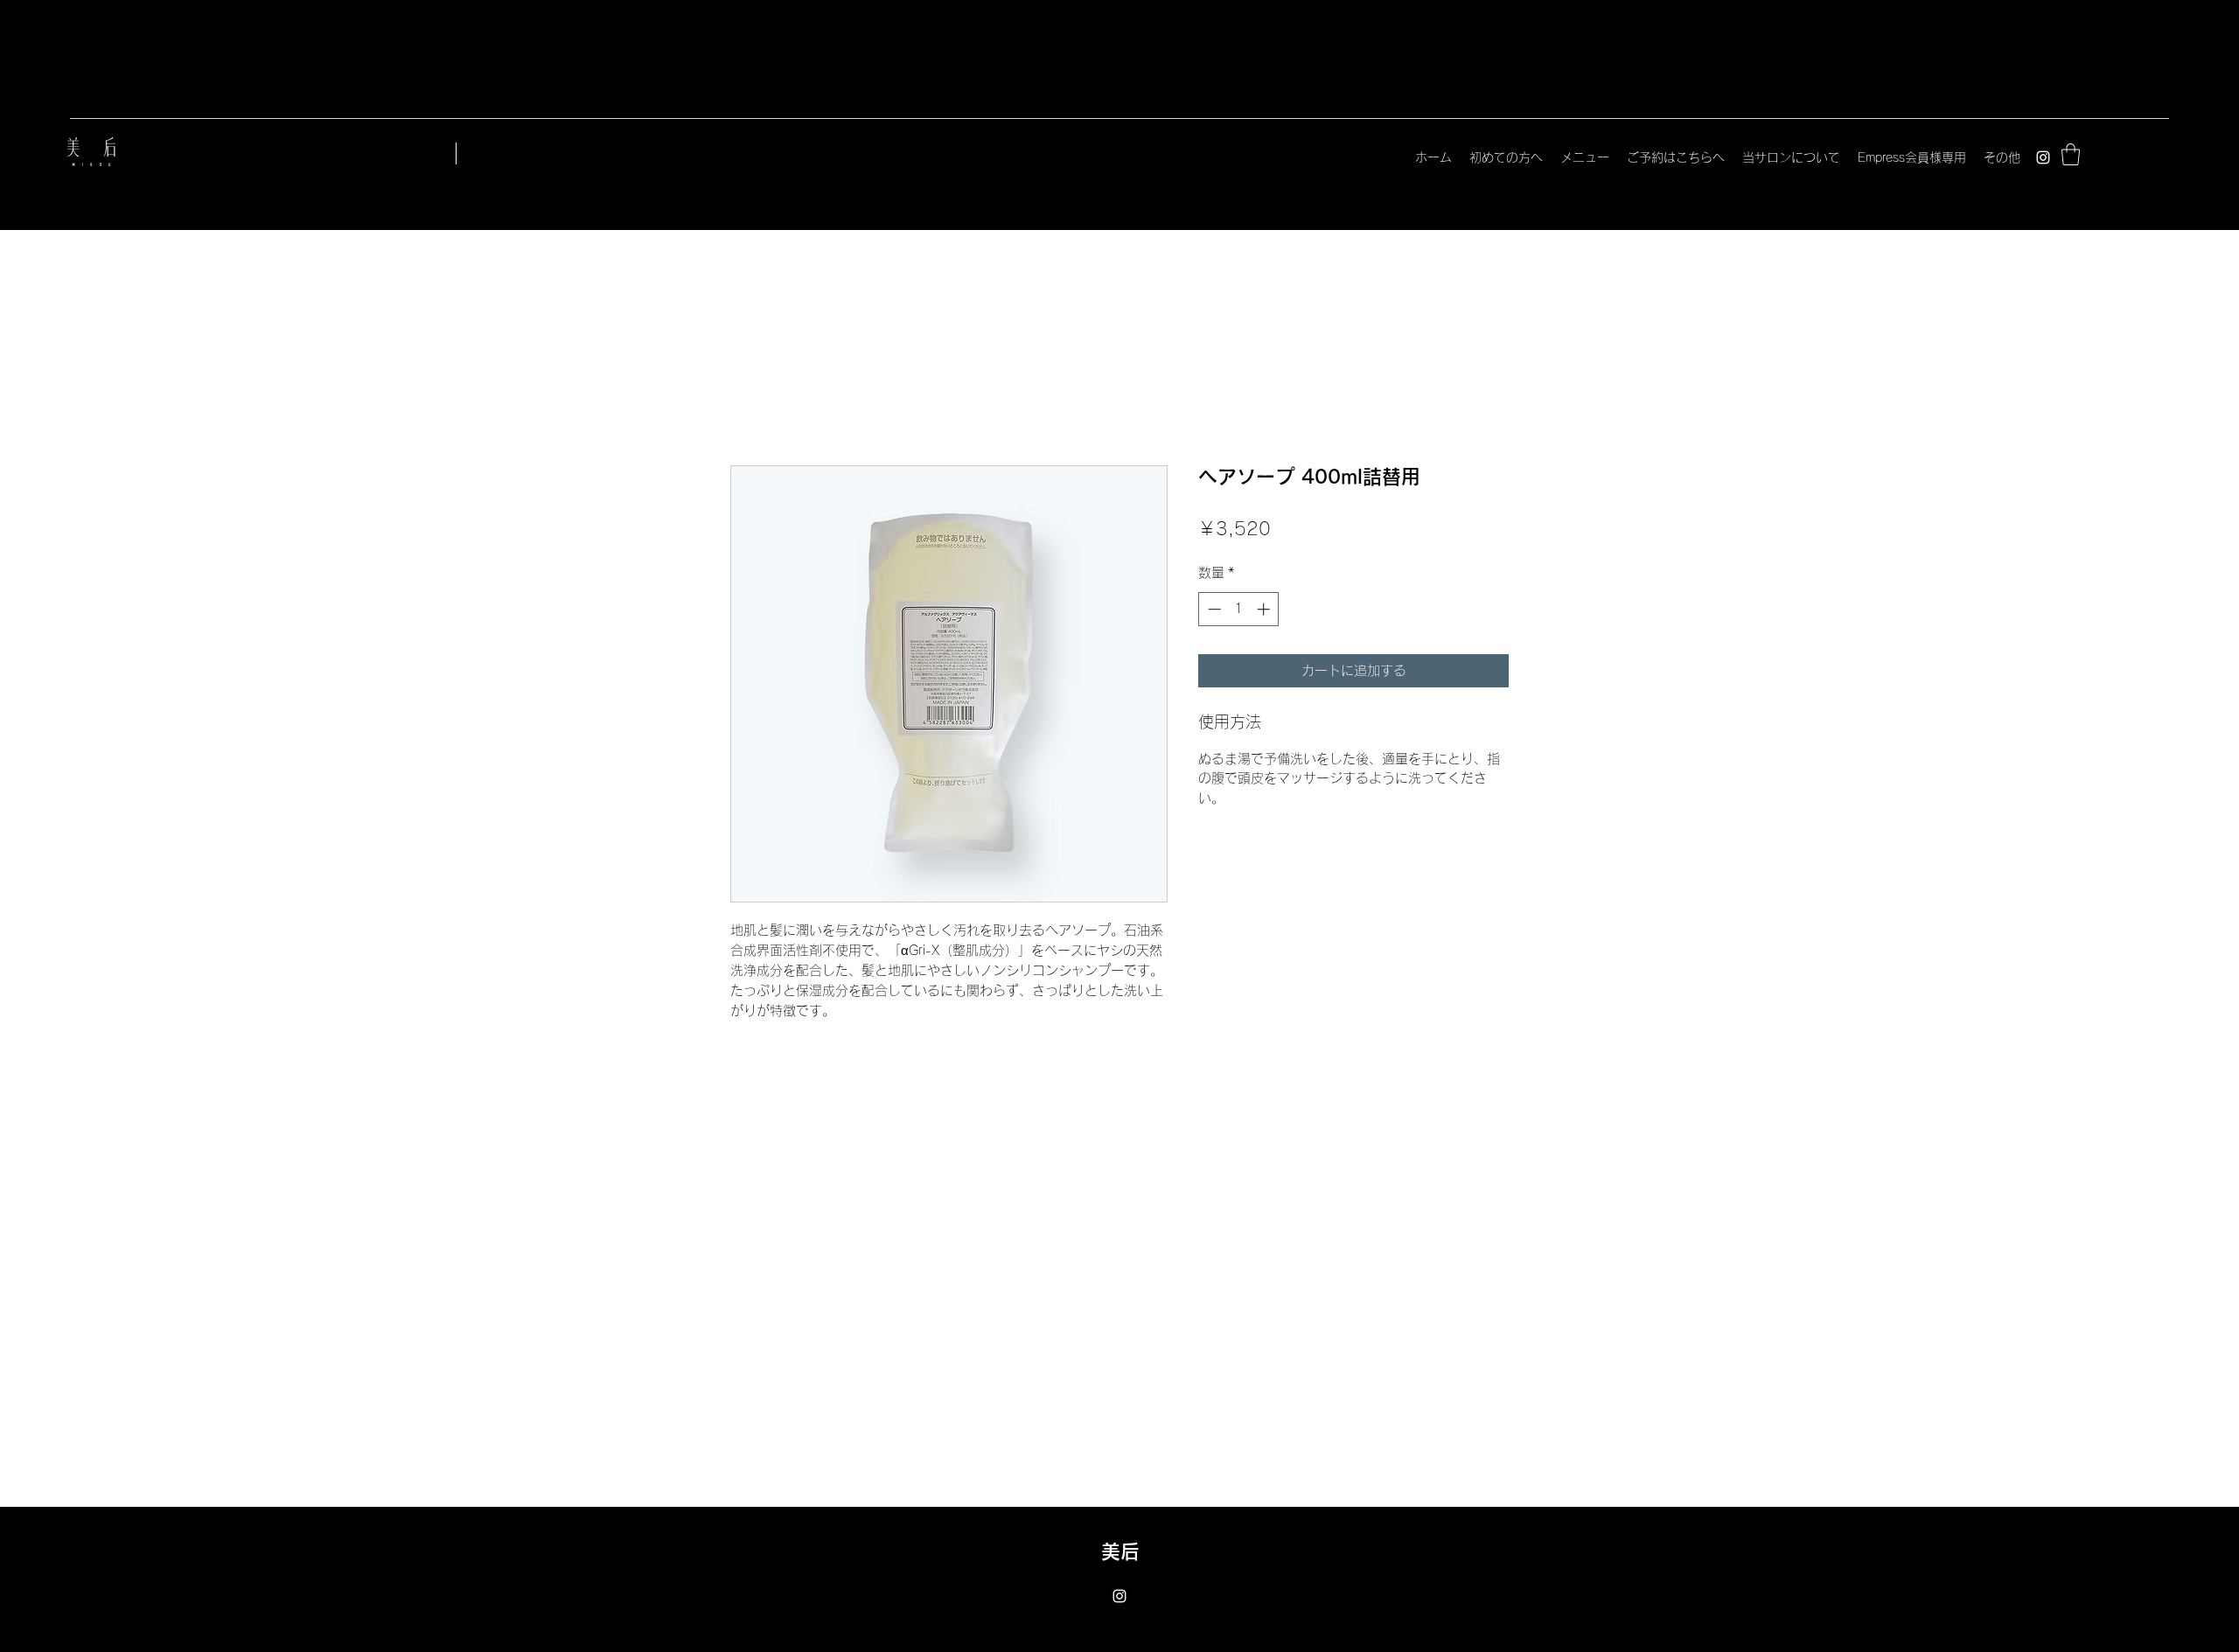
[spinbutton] (1239, 609)
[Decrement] (1213, 609)
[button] (2071, 154)
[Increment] (1265, 609)
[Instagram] (2043, 157)
